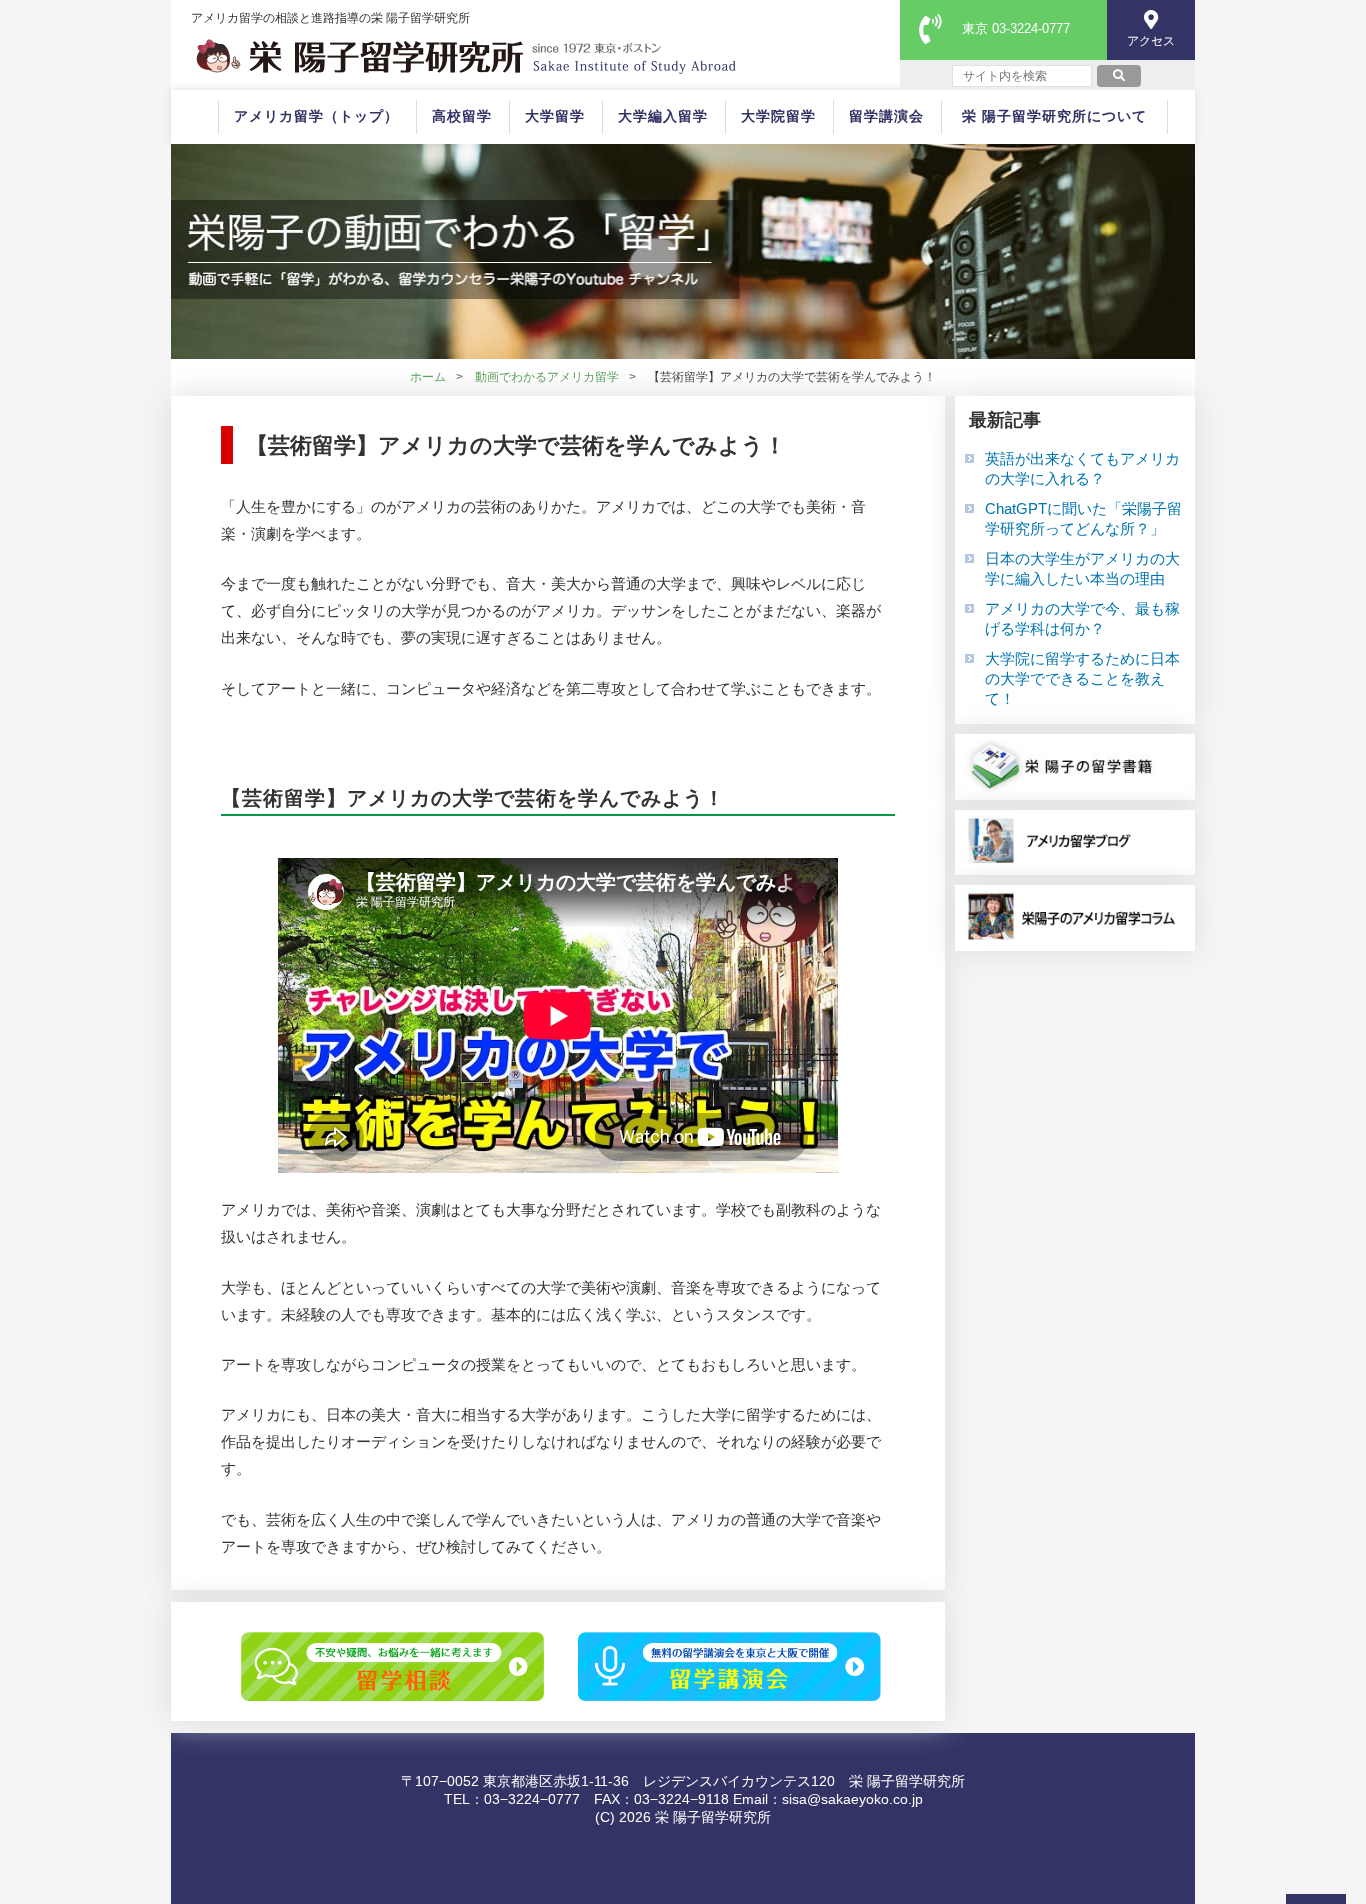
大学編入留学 (663, 116)
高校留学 (462, 116)
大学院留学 (778, 116)
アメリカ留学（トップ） (316, 116)
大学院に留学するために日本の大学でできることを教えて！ (1082, 678)
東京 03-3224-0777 (1016, 28)
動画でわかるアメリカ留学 (547, 377)
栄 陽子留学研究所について (1054, 116)
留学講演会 (886, 116)
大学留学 (555, 116)
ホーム (428, 377)
